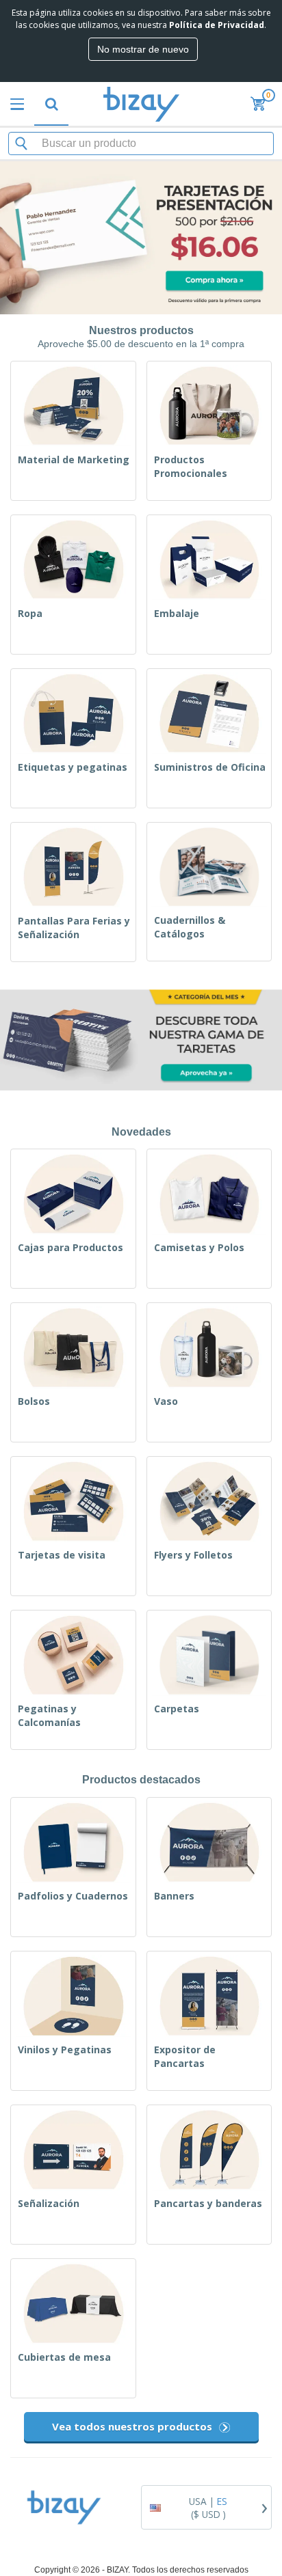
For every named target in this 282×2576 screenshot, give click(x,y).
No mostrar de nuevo (143, 49)
